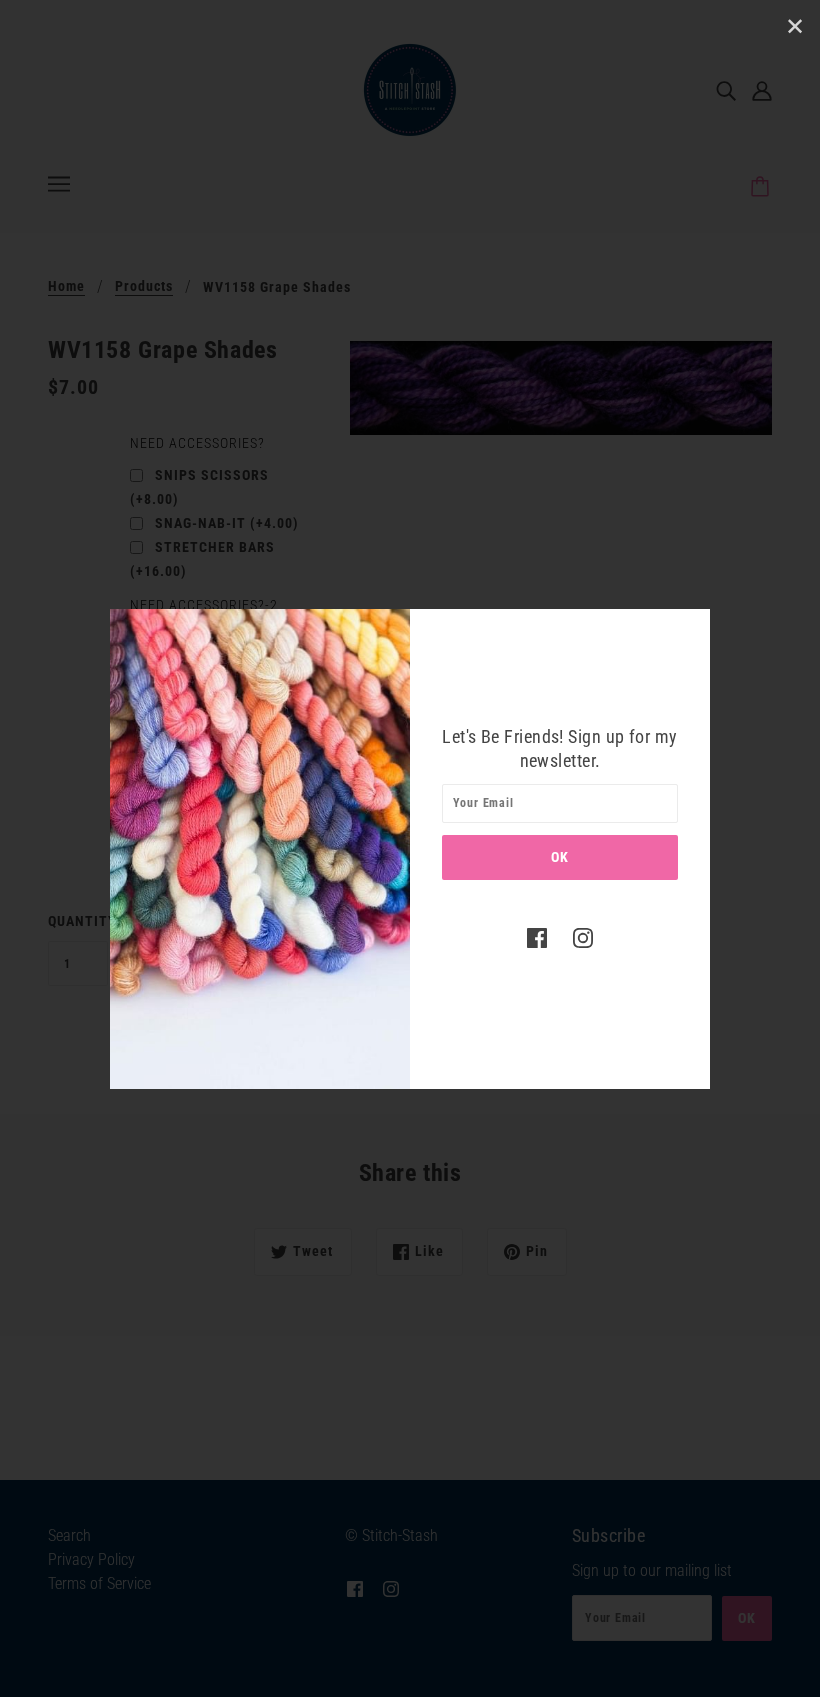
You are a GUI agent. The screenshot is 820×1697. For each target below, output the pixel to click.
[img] (537, 938)
